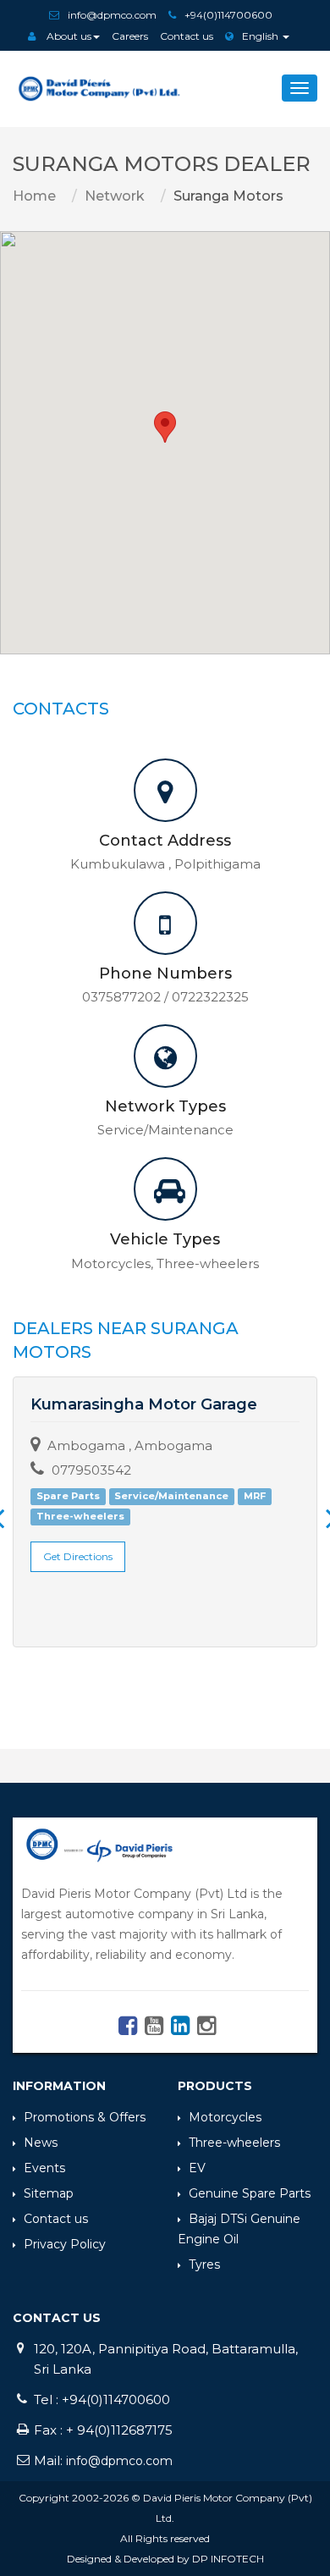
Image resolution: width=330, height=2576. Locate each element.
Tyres (204, 2264)
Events (44, 2168)
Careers (130, 36)
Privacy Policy (65, 2244)
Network (115, 196)
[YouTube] (152, 2030)
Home (34, 196)
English (261, 36)
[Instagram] (204, 2030)
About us (68, 36)
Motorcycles (225, 2117)
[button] (165, 427)
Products (215, 2086)
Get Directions (78, 1556)
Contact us (187, 36)
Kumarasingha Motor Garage (144, 1404)
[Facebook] (126, 2030)
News (41, 2143)
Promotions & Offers (85, 2117)
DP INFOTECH (228, 2559)
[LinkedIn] (178, 2030)
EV (197, 2168)
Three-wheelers (234, 2143)
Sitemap (49, 2193)
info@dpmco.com (112, 15)
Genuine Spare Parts (250, 2193)
